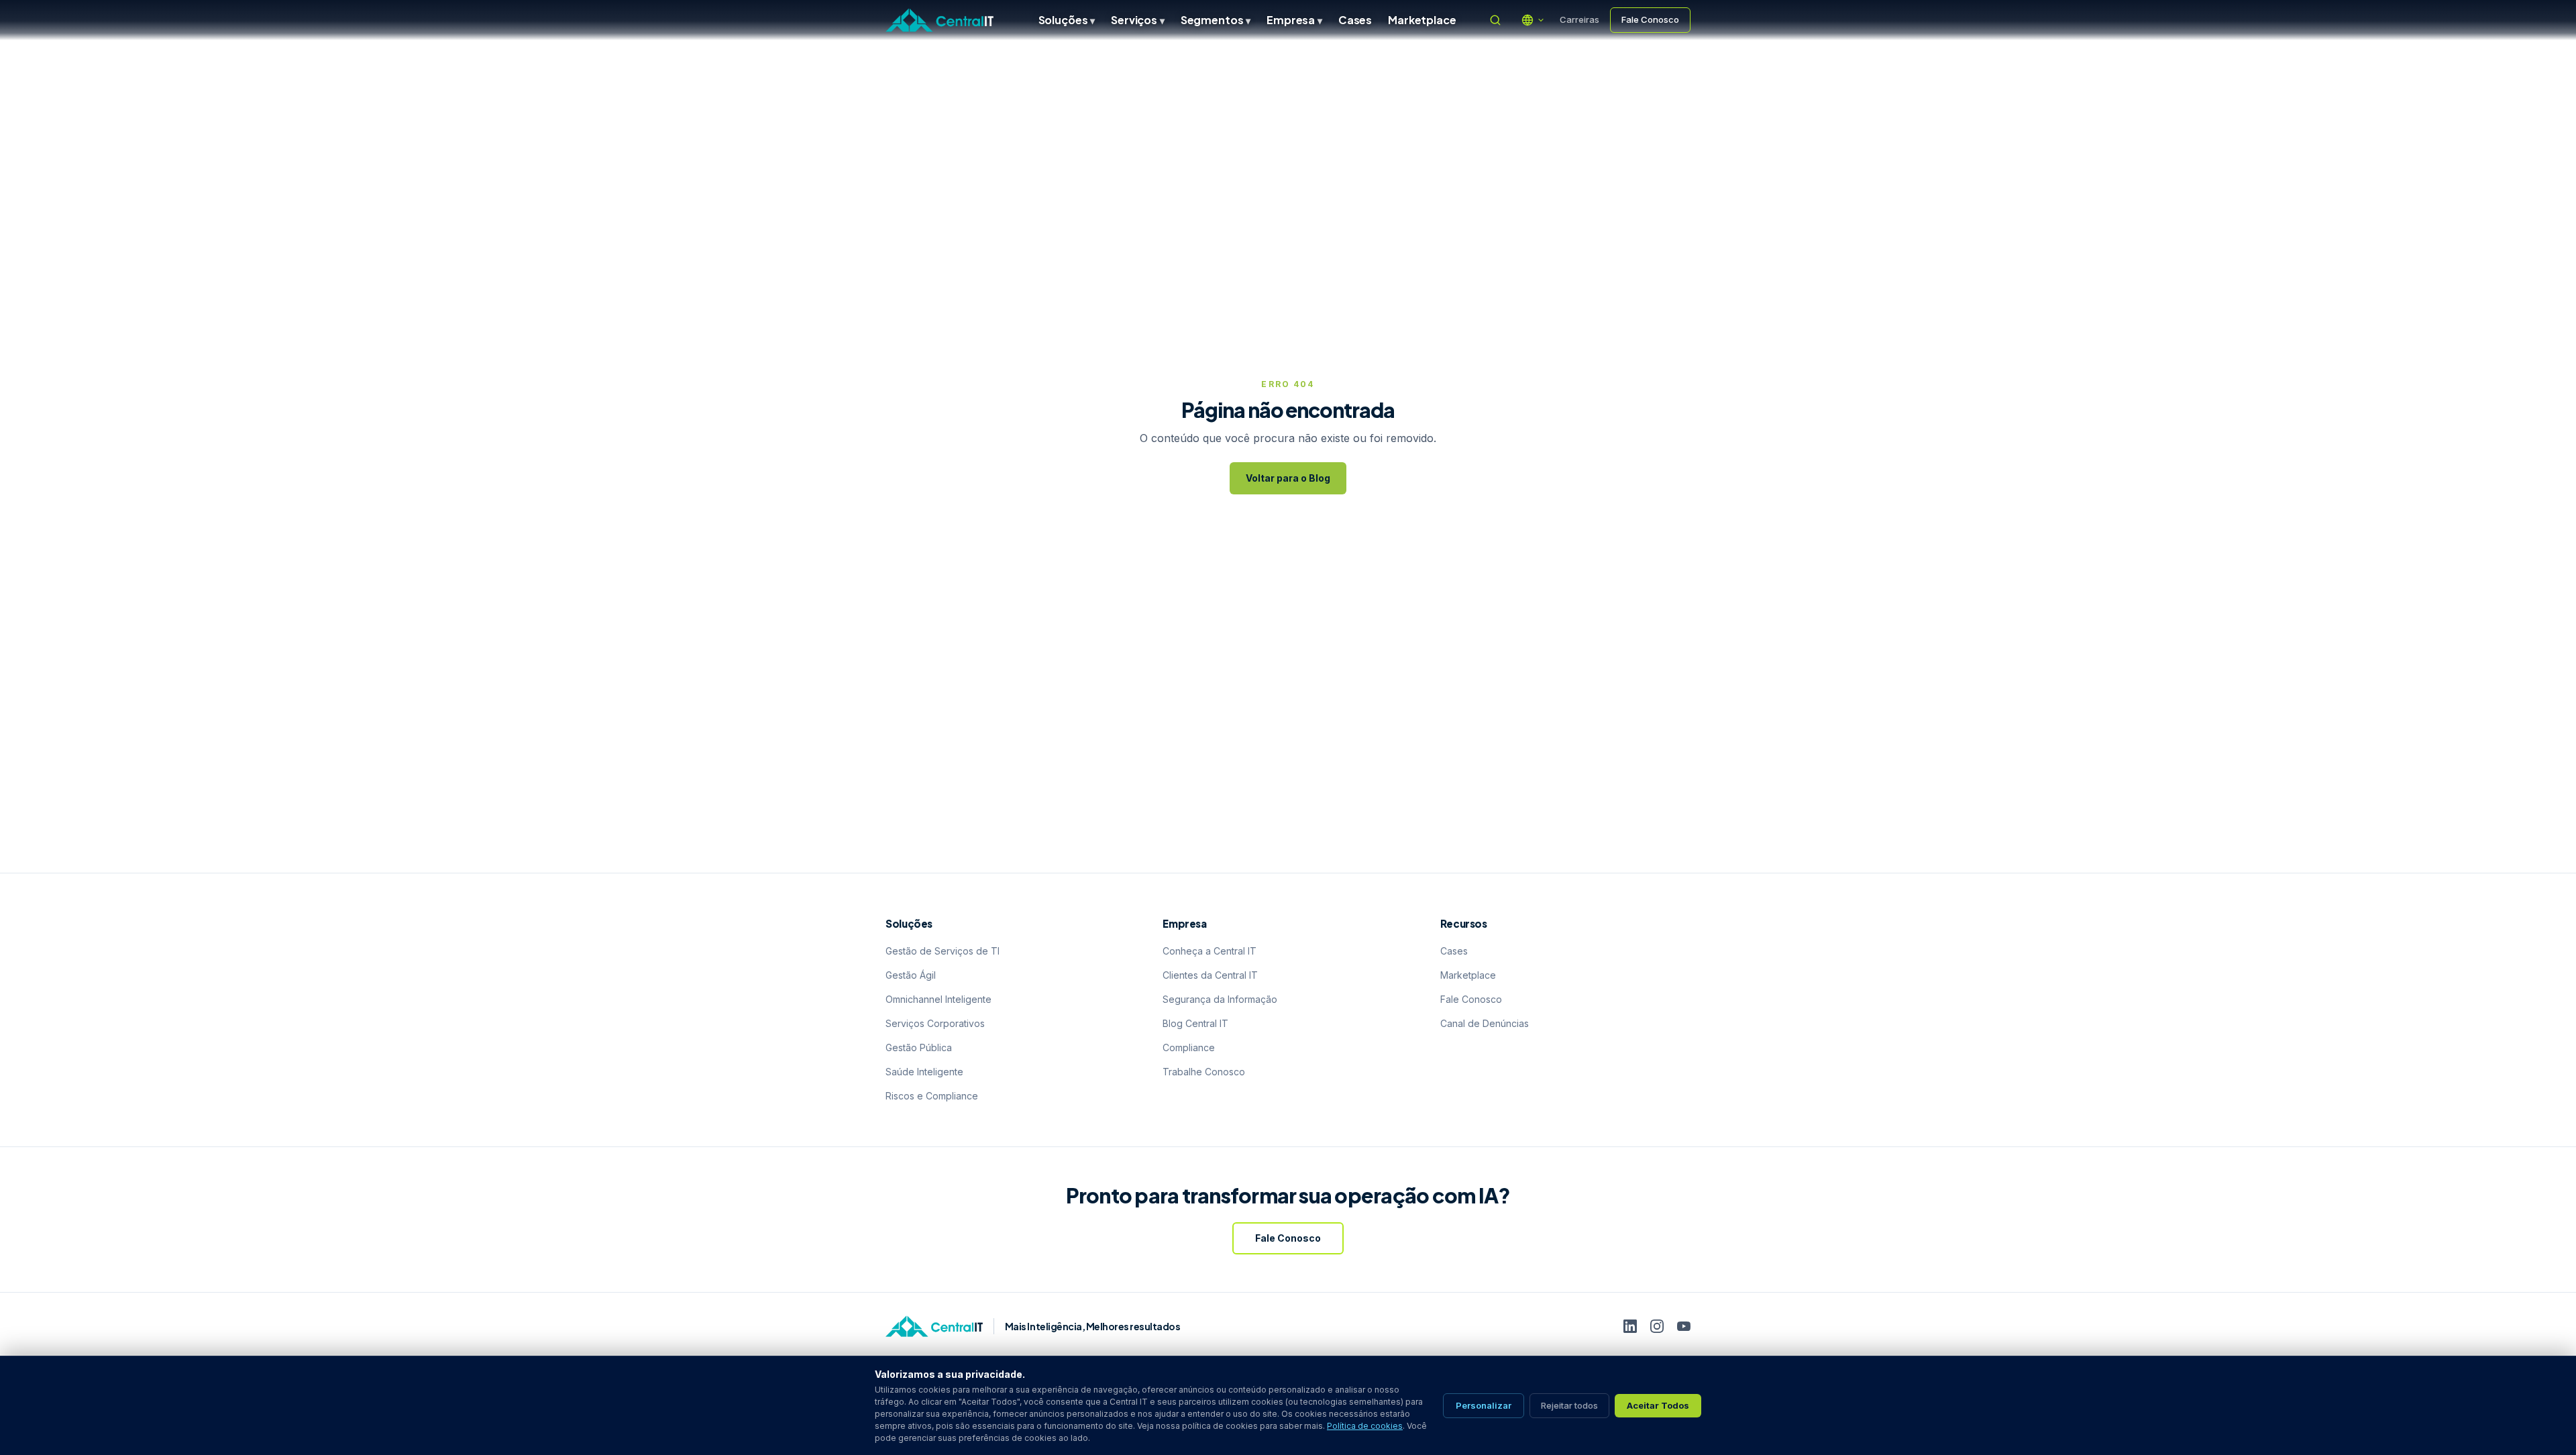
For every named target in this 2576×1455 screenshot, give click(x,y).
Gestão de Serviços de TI (943, 951)
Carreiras (1579, 19)
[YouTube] (1684, 1326)
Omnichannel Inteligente (938, 999)
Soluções (1067, 20)
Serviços (1138, 20)
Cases (1355, 20)
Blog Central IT (1195, 1023)
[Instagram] (1657, 1326)
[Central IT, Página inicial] (940, 20)
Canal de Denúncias (1485, 1023)
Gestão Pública (919, 1047)
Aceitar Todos (1658, 1405)
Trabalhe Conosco (1204, 1072)
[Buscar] (1495, 20)
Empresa (1294, 20)
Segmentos (1216, 20)
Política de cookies (1365, 1426)
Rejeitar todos (1569, 1405)
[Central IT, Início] (934, 1326)
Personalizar (1484, 1405)
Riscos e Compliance (932, 1096)
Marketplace (1422, 20)
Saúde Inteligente (924, 1072)
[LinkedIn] (1630, 1326)
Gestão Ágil (911, 975)
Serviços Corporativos (935, 1023)
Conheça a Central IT (1210, 951)
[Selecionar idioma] (1533, 20)
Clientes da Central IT (1210, 975)
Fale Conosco (1650, 19)
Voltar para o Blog (1288, 478)
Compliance (1189, 1047)
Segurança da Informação (1220, 999)
